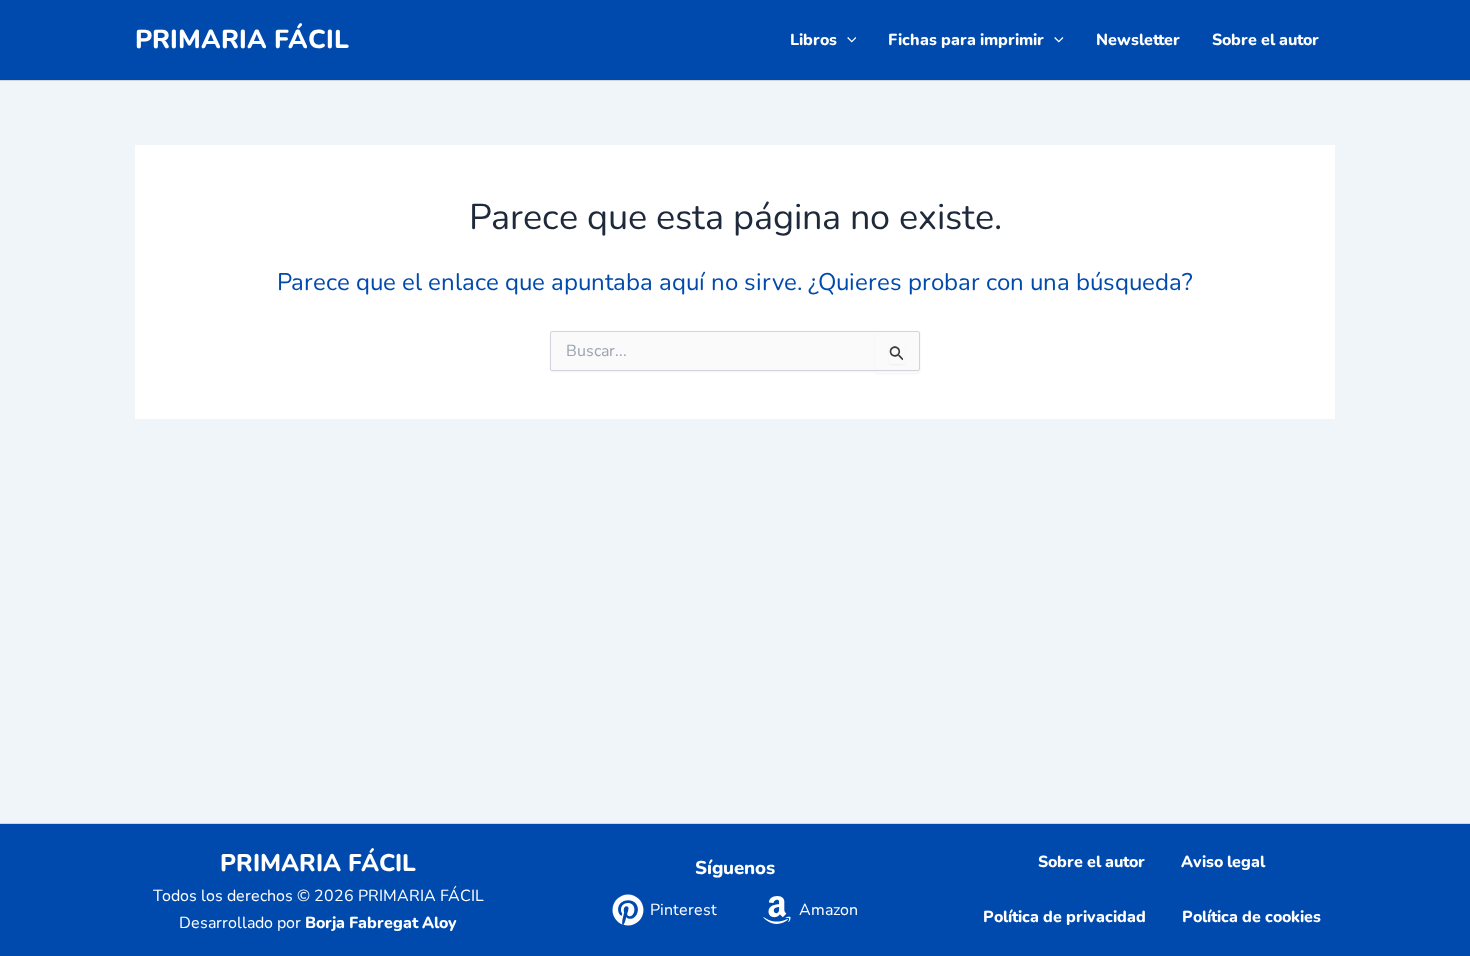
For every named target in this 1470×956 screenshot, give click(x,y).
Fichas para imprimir (966, 40)
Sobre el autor (1265, 40)
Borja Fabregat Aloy (381, 923)
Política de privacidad (1064, 917)
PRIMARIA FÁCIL (242, 39)
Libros (813, 40)
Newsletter (1138, 40)
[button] (847, 40)
